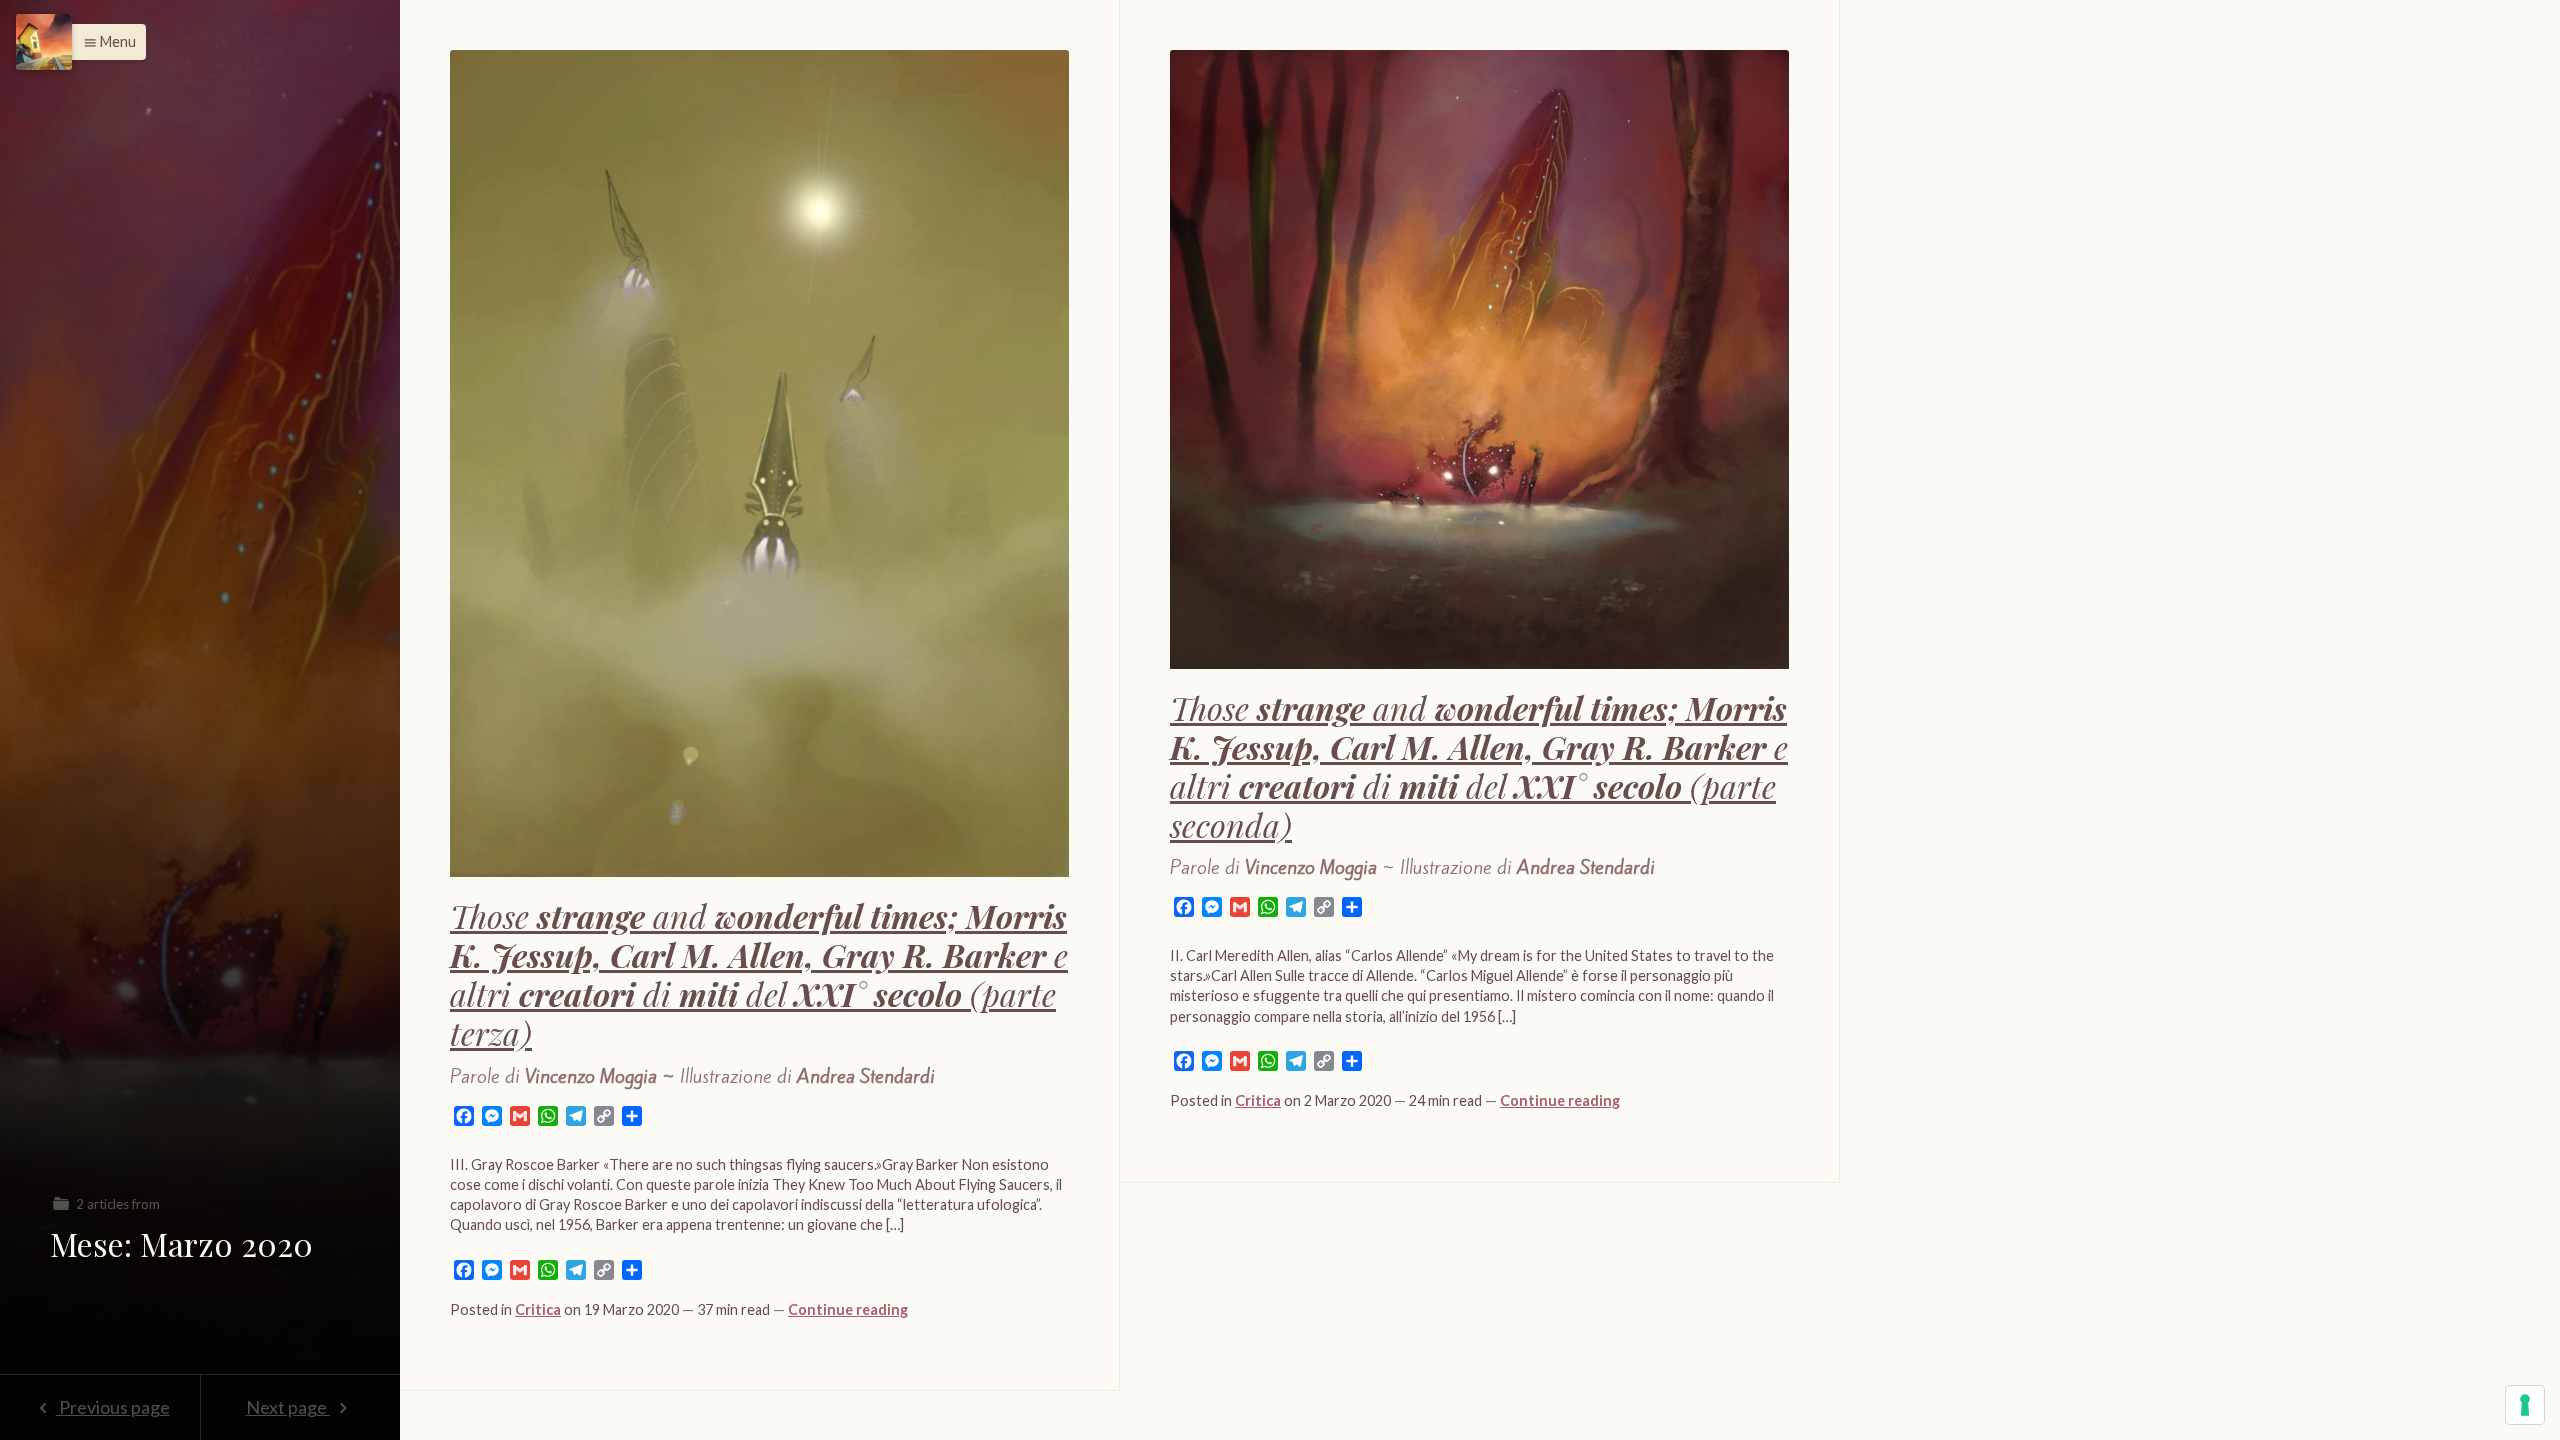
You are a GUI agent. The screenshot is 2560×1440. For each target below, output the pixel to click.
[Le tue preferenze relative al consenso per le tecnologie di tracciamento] (2525, 1405)
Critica (538, 1309)
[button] (104, 42)
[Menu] (44, 42)
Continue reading (848, 1309)
